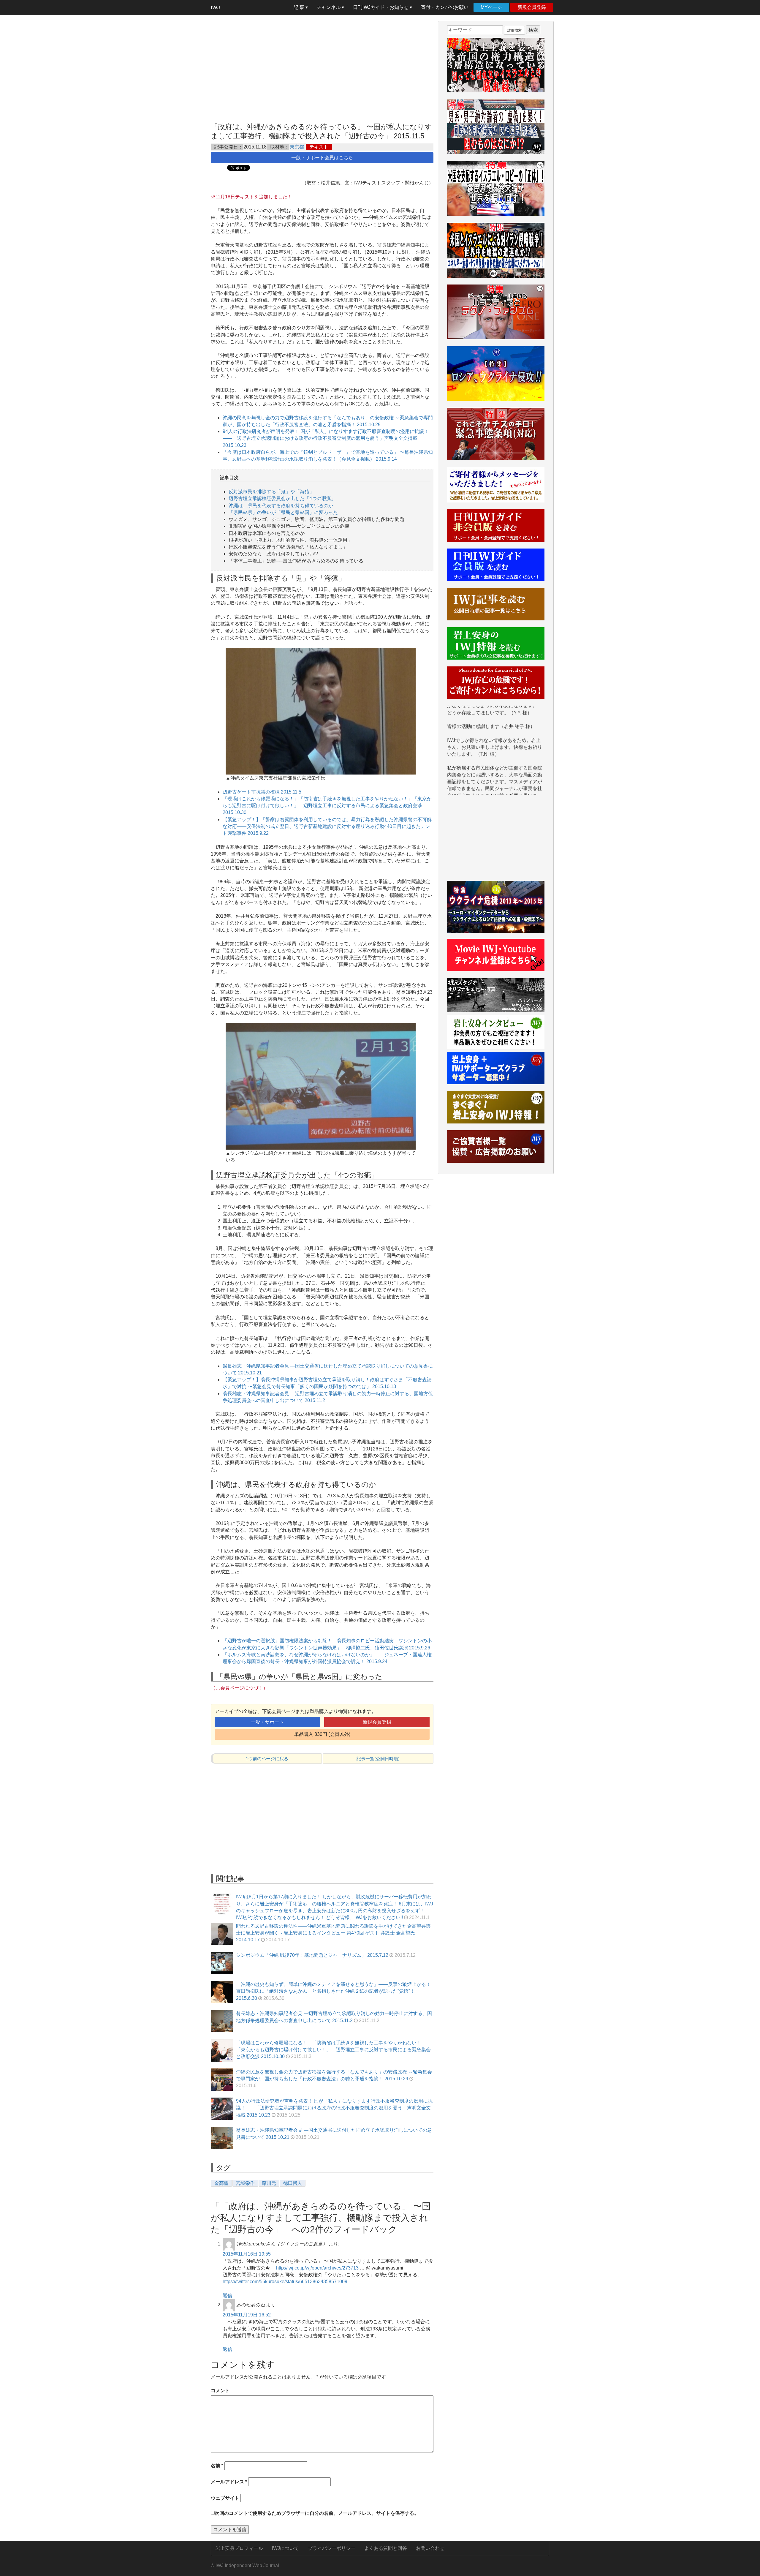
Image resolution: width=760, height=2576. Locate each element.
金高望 (221, 2183)
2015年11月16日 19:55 (247, 2254)
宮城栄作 (245, 2183)
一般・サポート (267, 1722)
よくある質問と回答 (386, 2548)
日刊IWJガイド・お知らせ (381, 7)
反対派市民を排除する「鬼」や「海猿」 (271, 492)
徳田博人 (293, 2183)
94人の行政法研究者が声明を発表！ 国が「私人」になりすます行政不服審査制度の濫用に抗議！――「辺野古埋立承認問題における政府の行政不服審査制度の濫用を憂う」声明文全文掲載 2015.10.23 (326, 438)
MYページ (491, 7)
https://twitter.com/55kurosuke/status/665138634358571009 (285, 2282)
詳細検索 (514, 30)
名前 (217, 2466)
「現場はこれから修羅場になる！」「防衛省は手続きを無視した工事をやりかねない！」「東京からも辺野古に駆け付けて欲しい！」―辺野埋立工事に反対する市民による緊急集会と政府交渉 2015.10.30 (327, 806)
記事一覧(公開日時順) (378, 1759)
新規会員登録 (532, 7)
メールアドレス (229, 2482)
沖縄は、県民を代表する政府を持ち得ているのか (281, 506)
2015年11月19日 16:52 (247, 2315)
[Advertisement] (322, 62)
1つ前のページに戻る (267, 1759)
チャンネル (329, 7)
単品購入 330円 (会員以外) (322, 1734)
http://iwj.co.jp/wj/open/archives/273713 (317, 2268)
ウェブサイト (225, 2498)
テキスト (319, 147)
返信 (227, 2296)
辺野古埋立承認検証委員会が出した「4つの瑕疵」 (282, 498)
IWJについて (285, 2548)
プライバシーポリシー (332, 2548)
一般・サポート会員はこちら (322, 158)
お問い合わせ (430, 2548)
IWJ (215, 7)
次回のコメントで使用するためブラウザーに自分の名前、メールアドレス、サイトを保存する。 (317, 2513)
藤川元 (269, 2183)
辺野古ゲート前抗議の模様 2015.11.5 (262, 792)
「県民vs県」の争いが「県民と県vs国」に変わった (283, 512)
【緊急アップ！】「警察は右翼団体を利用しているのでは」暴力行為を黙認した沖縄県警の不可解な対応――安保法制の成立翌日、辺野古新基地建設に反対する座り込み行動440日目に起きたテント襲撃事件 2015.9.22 (327, 826)
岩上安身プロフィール (239, 2548)
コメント (220, 2391)
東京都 (297, 147)
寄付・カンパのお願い (445, 7)
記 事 (300, 7)
